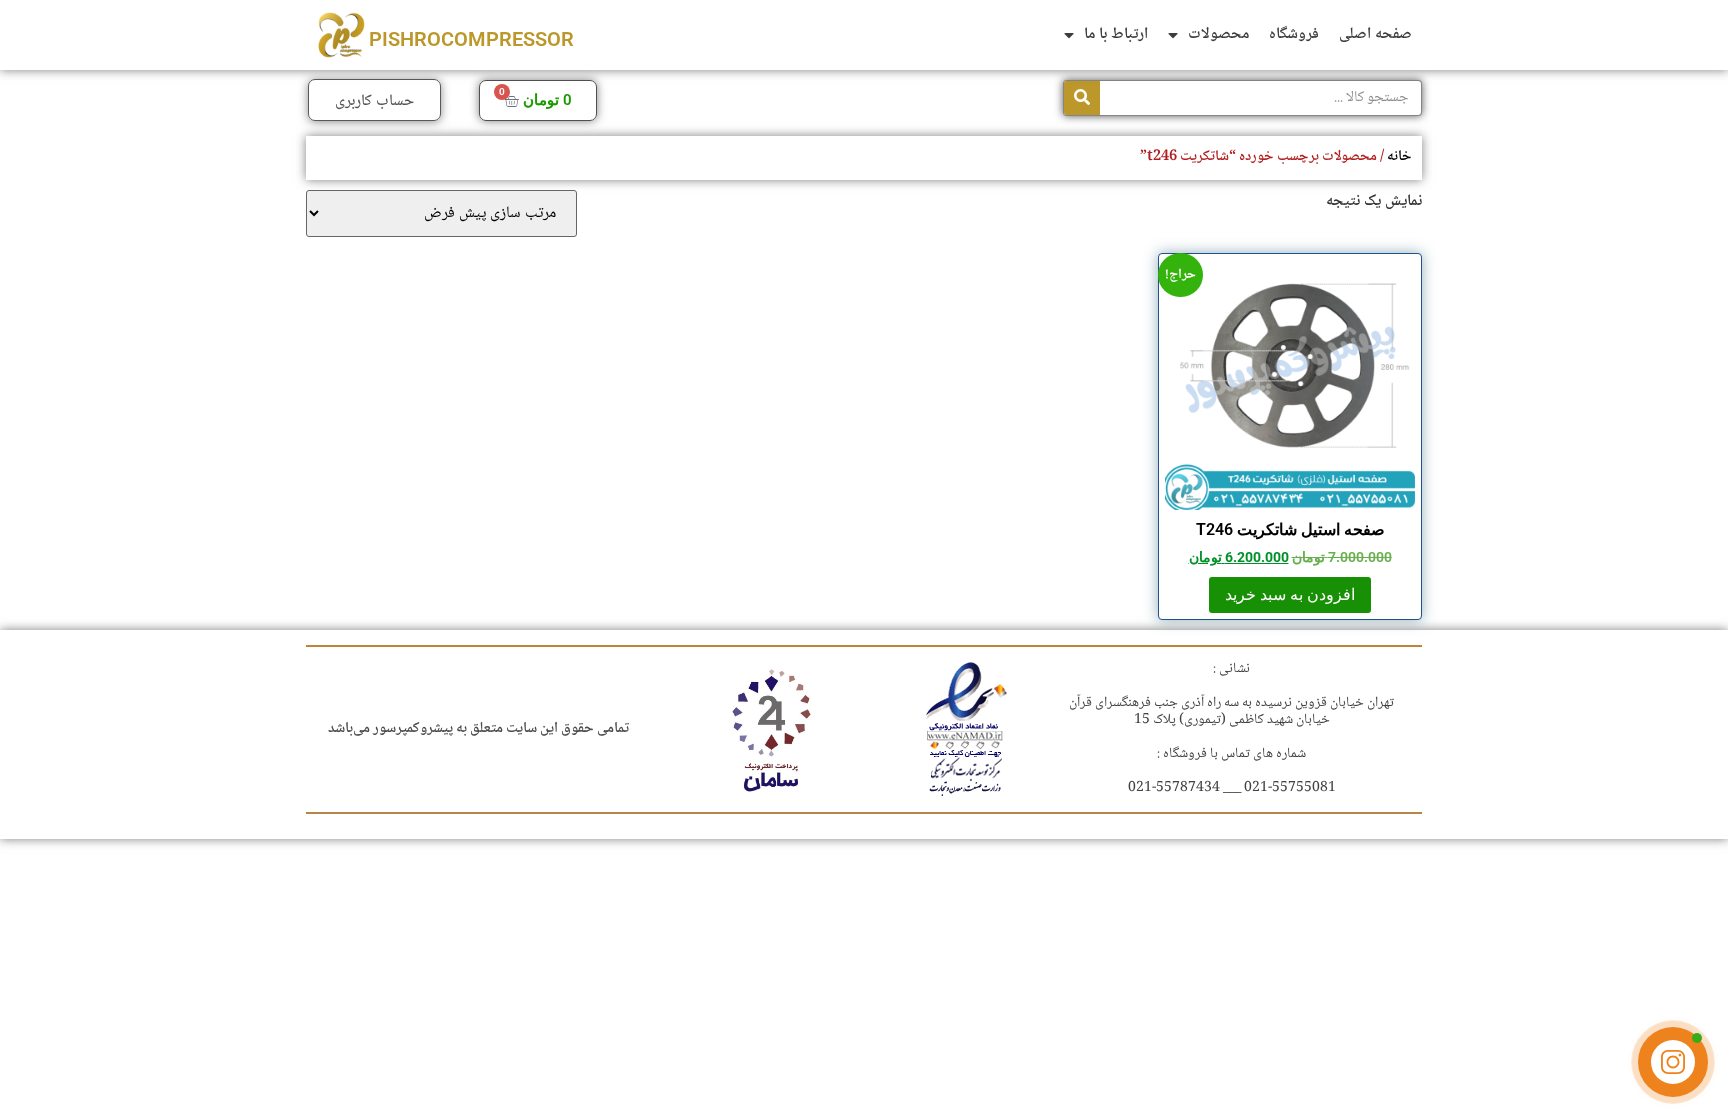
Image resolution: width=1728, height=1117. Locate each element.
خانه (1399, 156)
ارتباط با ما (1116, 34)
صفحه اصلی (1375, 34)
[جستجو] (1082, 98)
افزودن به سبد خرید (1290, 594)
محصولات (1218, 34)
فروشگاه (1294, 34)
